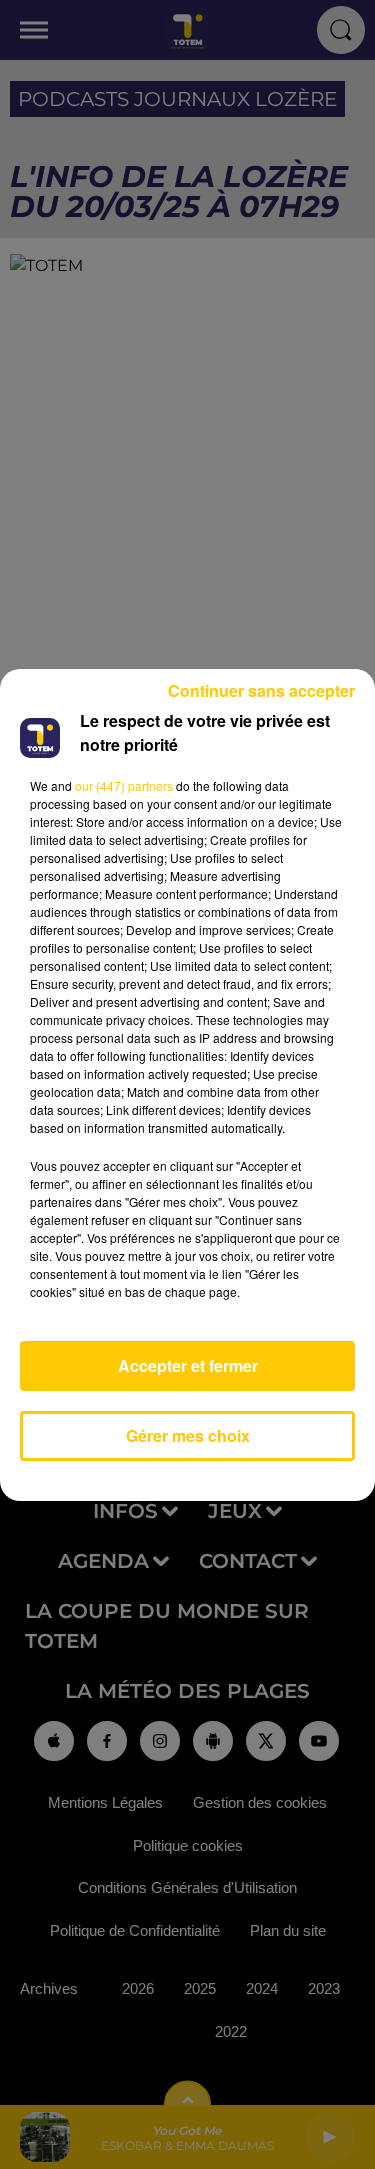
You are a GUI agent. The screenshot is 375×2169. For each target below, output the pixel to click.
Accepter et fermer (188, 1365)
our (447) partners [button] (124, 785)
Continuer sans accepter (261, 690)
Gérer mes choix (188, 1435)
